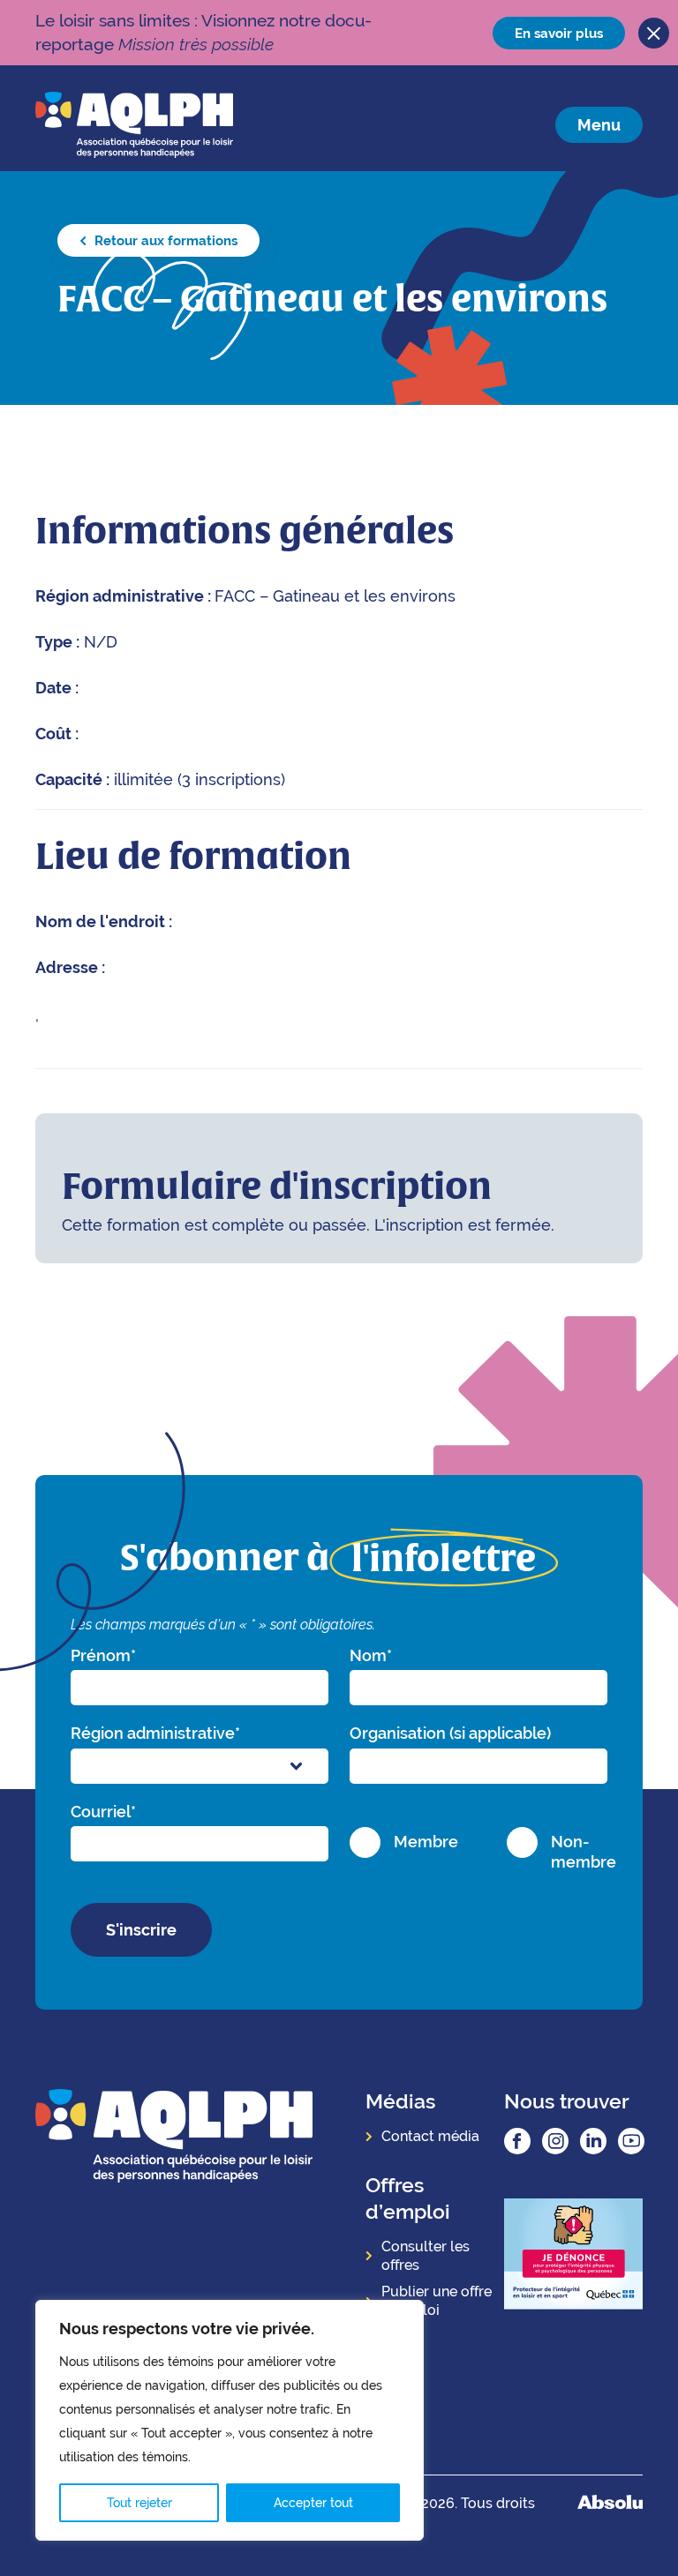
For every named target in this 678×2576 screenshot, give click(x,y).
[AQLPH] (134, 124)
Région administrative (155, 1733)
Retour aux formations (164, 240)
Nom (371, 1655)
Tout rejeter (139, 2503)
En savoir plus (559, 33)
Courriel (103, 1812)
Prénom (103, 1655)
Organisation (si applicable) (450, 1733)
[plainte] (573, 2256)
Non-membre (584, 1852)
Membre (426, 1842)
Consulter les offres (426, 2256)
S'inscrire (141, 1930)
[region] (230, 2420)
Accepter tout (313, 2503)
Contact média (430, 2136)
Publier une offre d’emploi (437, 2301)
